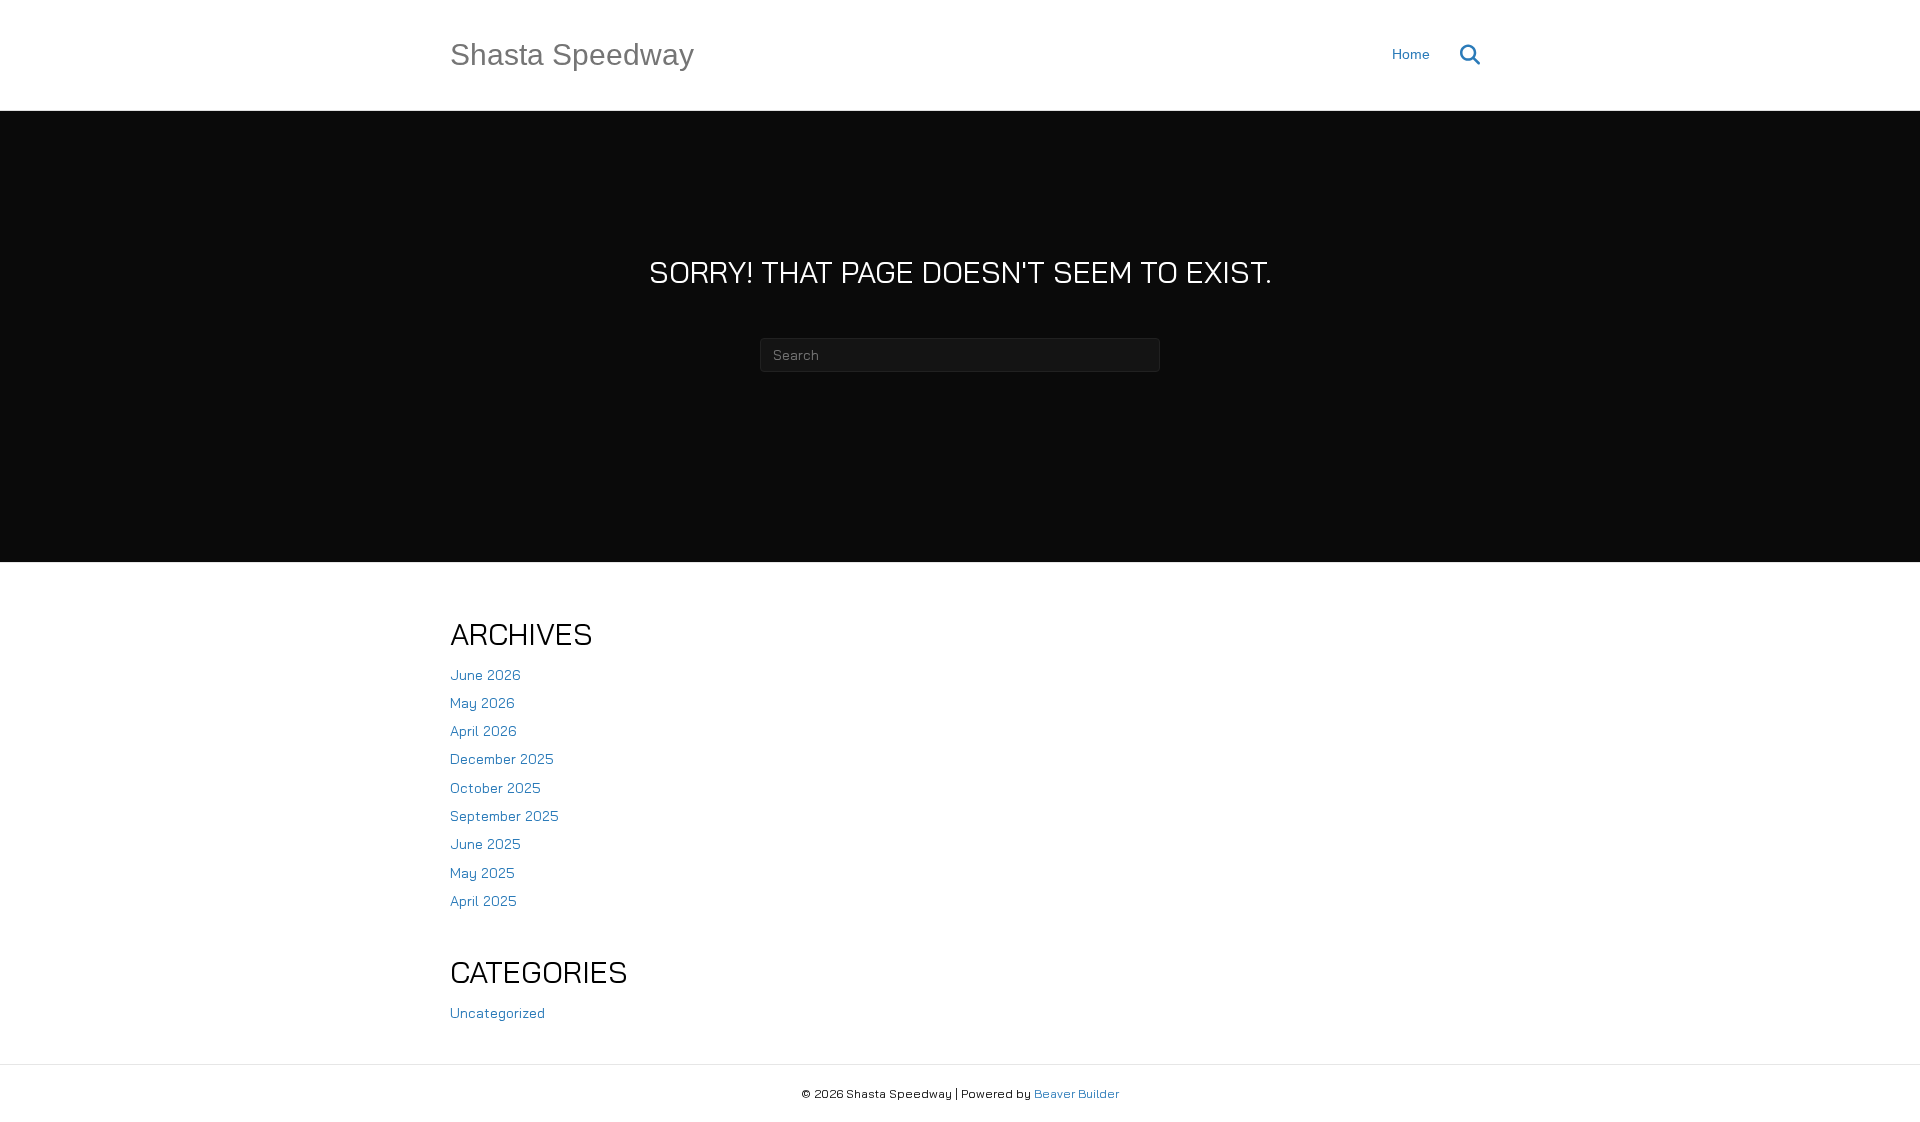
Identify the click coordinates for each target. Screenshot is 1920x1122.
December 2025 (502, 759)
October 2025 (495, 788)
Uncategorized (497, 1013)
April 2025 (483, 901)
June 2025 (485, 844)
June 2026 (485, 675)
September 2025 (504, 816)
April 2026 (483, 731)
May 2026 (482, 703)
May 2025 (482, 873)
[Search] (1457, 55)
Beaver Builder (1076, 1093)
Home (1411, 54)
